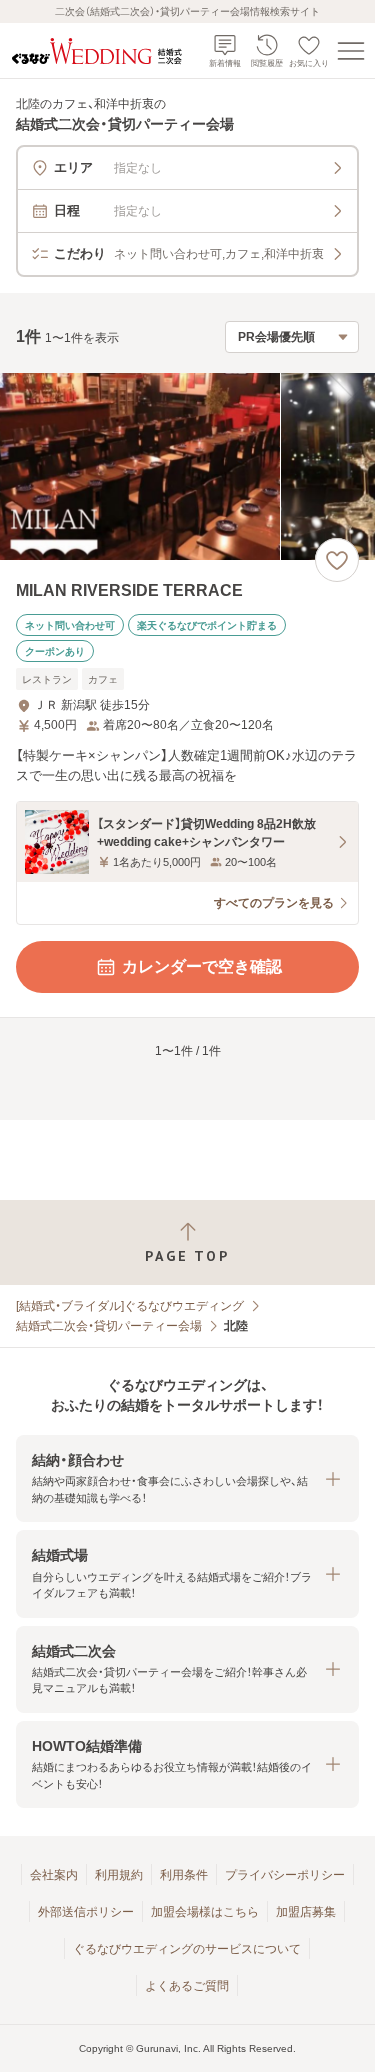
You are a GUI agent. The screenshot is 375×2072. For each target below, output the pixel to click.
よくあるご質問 (187, 1986)
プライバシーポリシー (285, 1875)
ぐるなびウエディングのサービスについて (187, 1949)
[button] (187, 1478)
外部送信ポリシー (86, 1912)
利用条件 (184, 1875)
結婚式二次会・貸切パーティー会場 (109, 1326)
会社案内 (54, 1875)
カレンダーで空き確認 (202, 966)
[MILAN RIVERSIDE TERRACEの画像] (187, 466)
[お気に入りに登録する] (337, 560)
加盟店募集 (306, 1912)
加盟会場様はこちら (205, 1912)
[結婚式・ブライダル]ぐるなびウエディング (130, 1306)
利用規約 (119, 1875)
